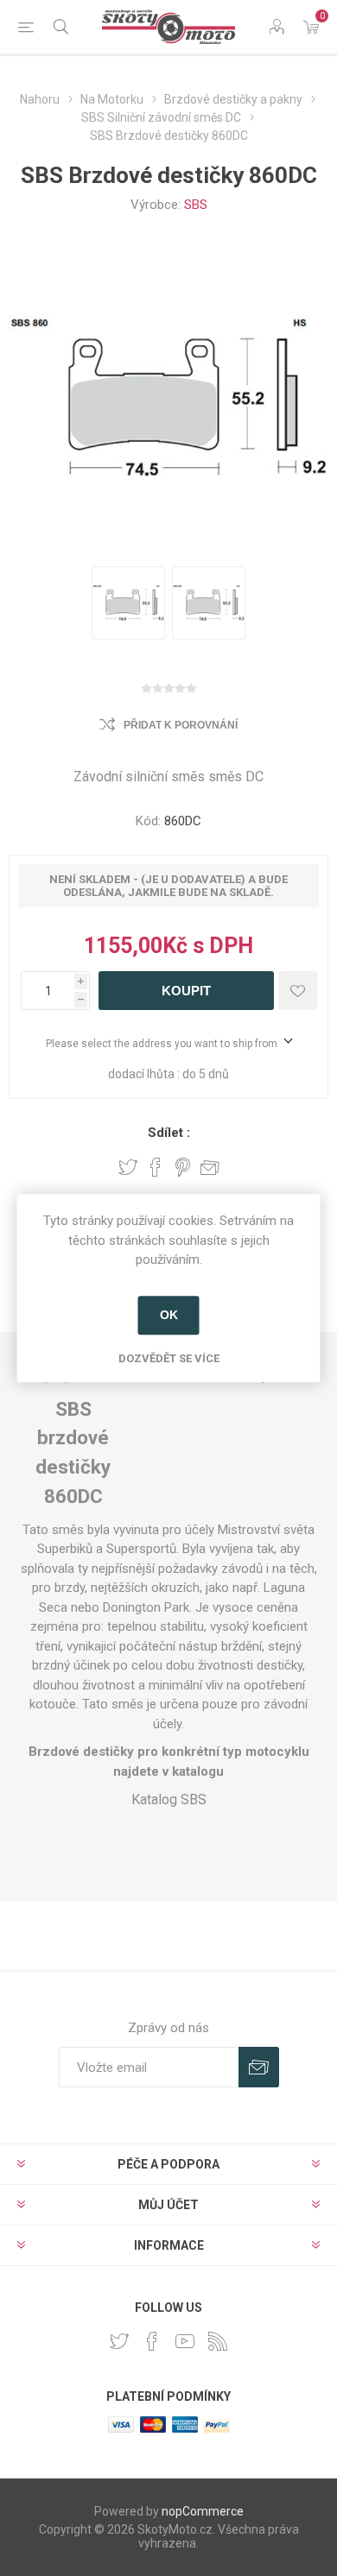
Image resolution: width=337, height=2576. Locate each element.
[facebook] (152, 2341)
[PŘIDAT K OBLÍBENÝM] (298, 991)
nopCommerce (203, 2511)
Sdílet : (169, 1133)
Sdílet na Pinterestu (183, 1167)
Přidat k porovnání (181, 725)
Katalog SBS (169, 1799)
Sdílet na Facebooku (156, 1167)
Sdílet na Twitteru (128, 1167)
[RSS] (218, 2341)
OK (169, 1315)
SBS (196, 205)
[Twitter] (119, 2341)
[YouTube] (185, 2341)
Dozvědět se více (169, 1358)
